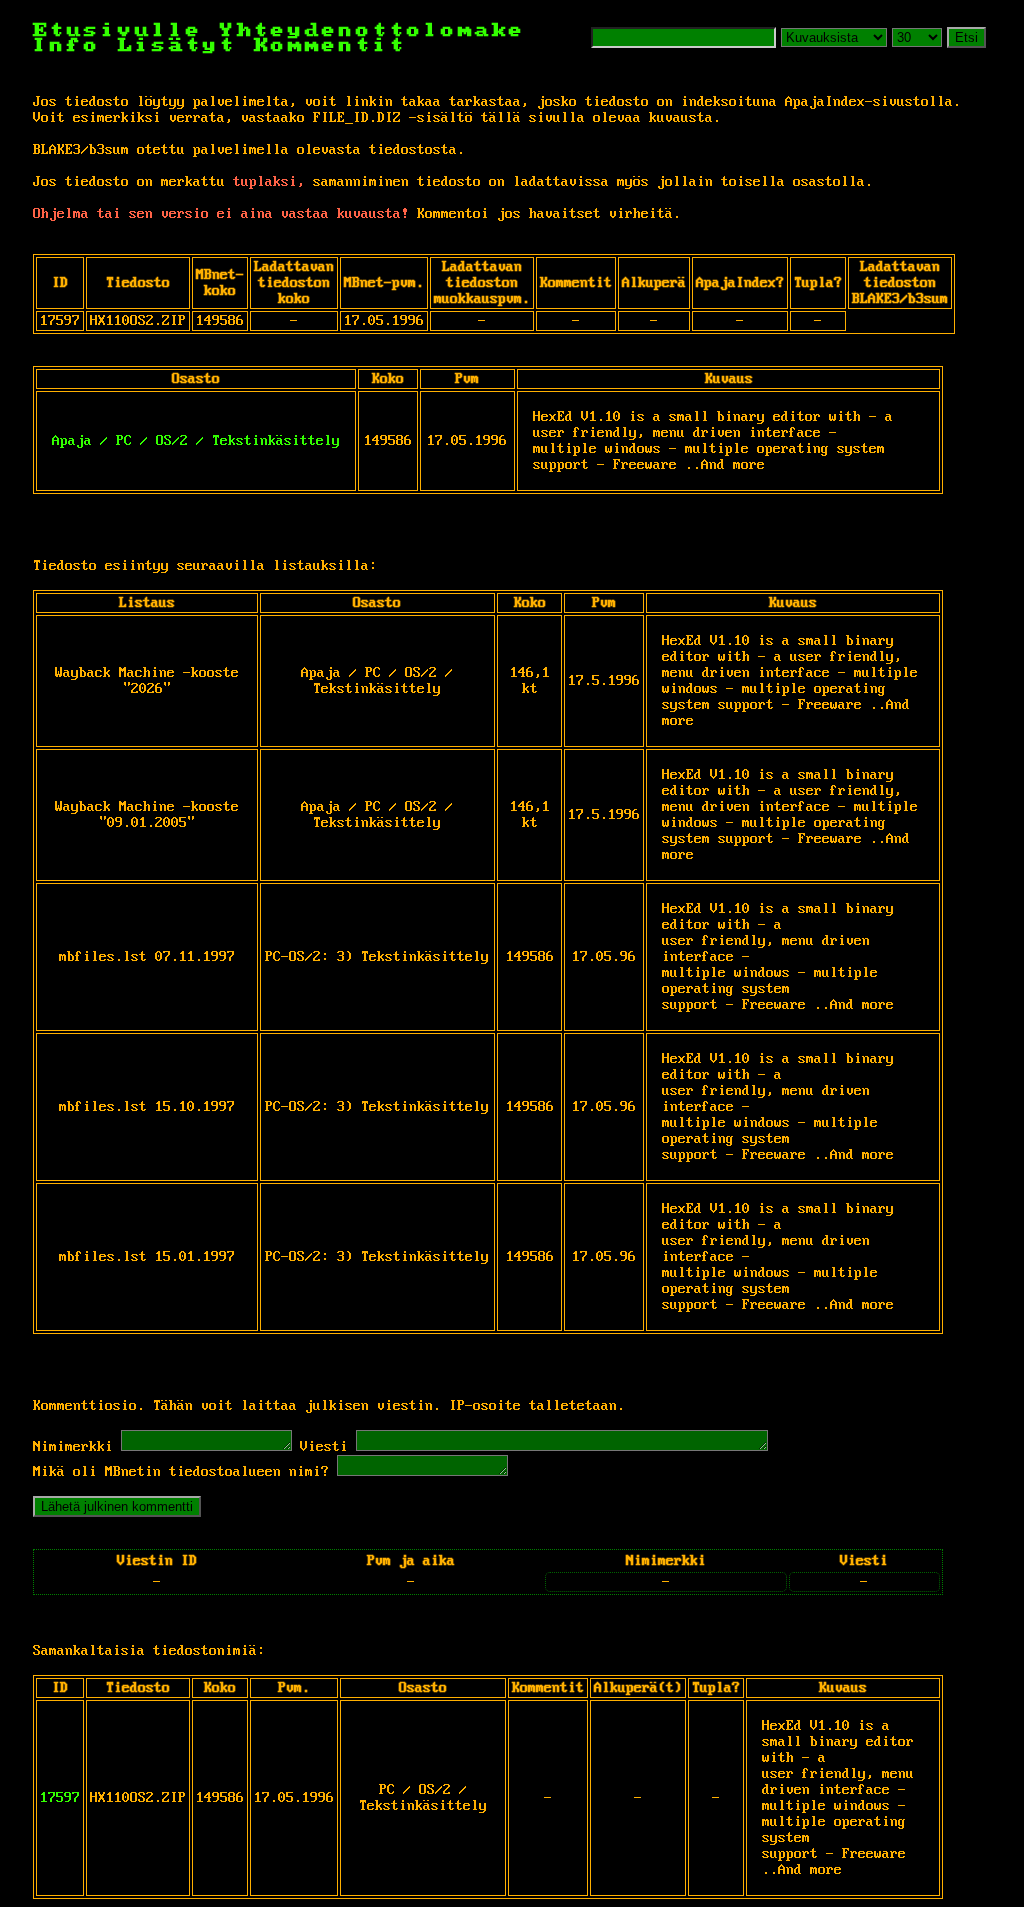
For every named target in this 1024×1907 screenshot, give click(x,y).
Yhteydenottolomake (373, 30)
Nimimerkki (73, 1447)
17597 (60, 1798)
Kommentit (330, 45)
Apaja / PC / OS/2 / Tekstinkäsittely (196, 441)
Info (67, 45)
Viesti (324, 1447)
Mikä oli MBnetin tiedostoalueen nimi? (181, 1472)
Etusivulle (126, 30)
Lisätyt (177, 45)
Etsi (966, 37)
